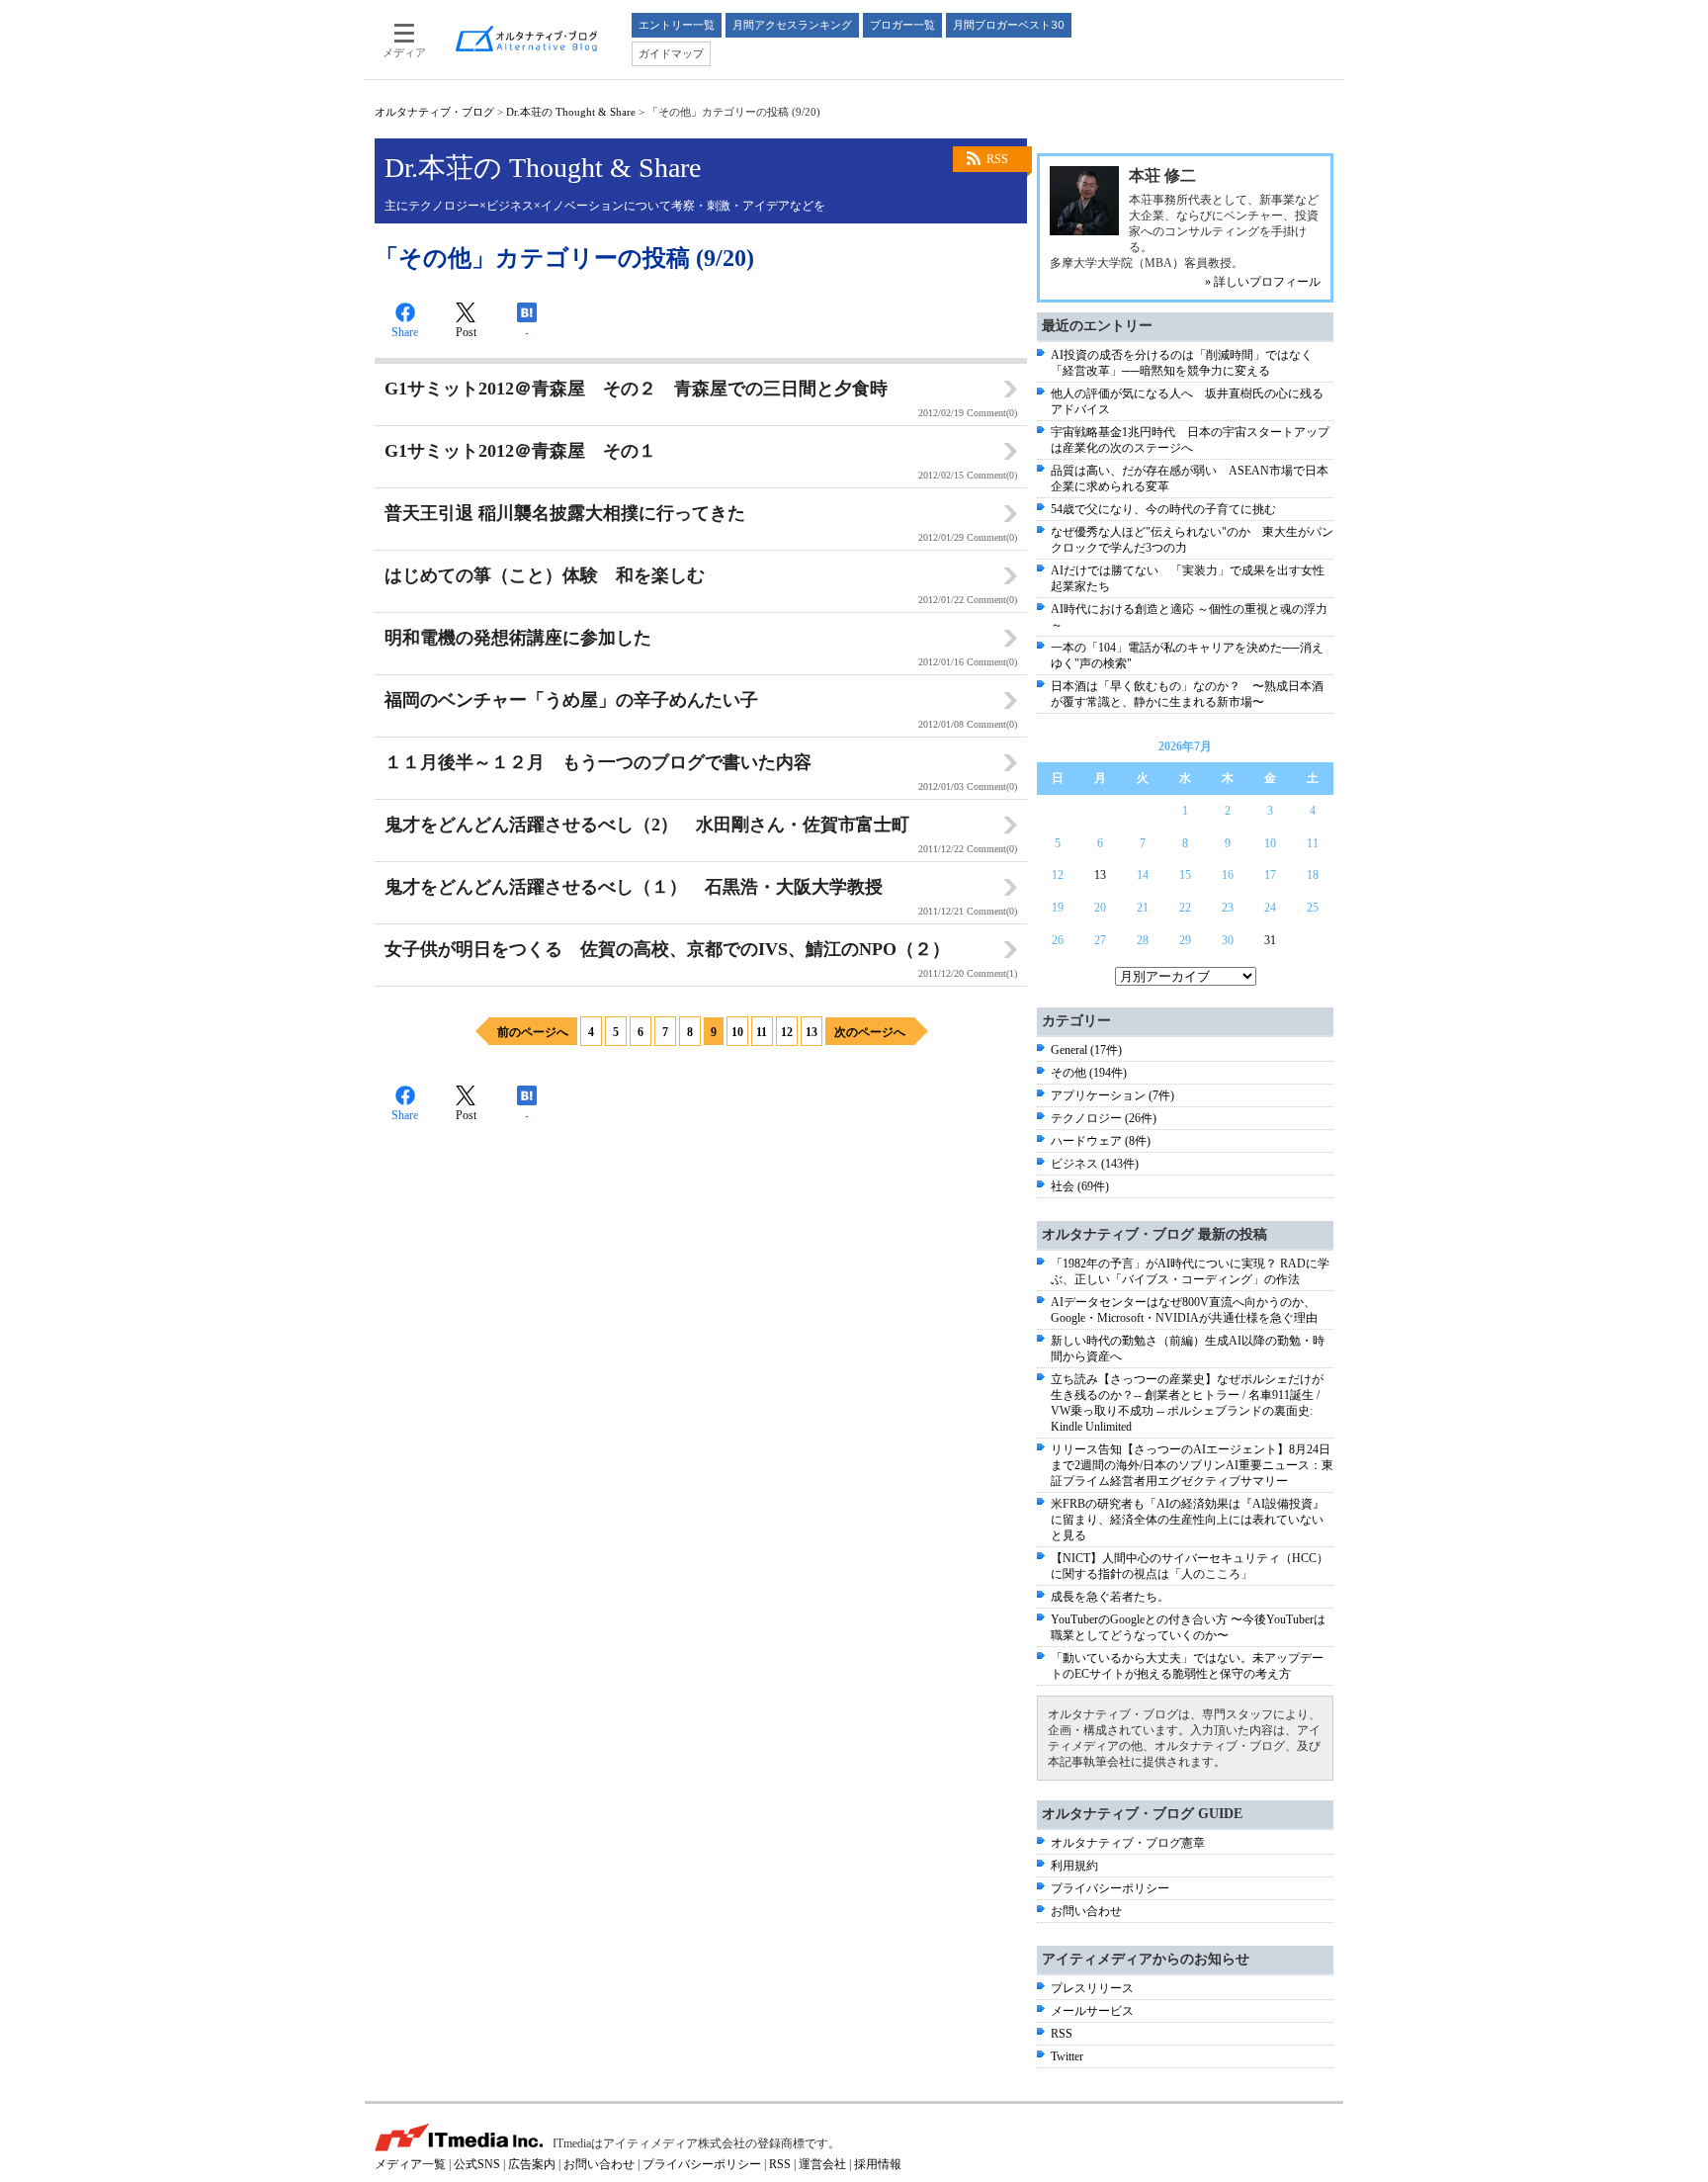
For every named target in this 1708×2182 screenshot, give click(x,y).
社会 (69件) (1080, 1186)
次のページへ (870, 1032)
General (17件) (1086, 1050)
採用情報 (878, 2164)
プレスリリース (1092, 1988)
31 (1270, 940)
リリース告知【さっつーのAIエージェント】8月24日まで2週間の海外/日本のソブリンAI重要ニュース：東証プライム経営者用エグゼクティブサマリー (1192, 1465)
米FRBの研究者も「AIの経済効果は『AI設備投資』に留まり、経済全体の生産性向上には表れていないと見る (1188, 1520)
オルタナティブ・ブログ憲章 (1128, 1843)
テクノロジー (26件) (1104, 1118)
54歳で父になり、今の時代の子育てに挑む (1163, 509)
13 (811, 1032)
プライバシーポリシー (1110, 1888)
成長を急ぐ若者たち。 (1110, 1597)
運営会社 (822, 2164)
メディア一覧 (410, 2164)
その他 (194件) (1089, 1073)
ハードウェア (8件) (1101, 1141)
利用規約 (1074, 1866)
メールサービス (1092, 2011)
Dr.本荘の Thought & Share (571, 112)
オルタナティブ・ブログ (434, 112)
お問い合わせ (1086, 1911)
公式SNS (477, 2164)
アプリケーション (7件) (1112, 1095)
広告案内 (532, 2164)
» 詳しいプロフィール (1263, 282)
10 (737, 1032)
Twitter (1067, 2056)
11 (762, 1032)
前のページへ (533, 1032)
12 (787, 1032)
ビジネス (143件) (1095, 1164)
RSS (997, 159)
